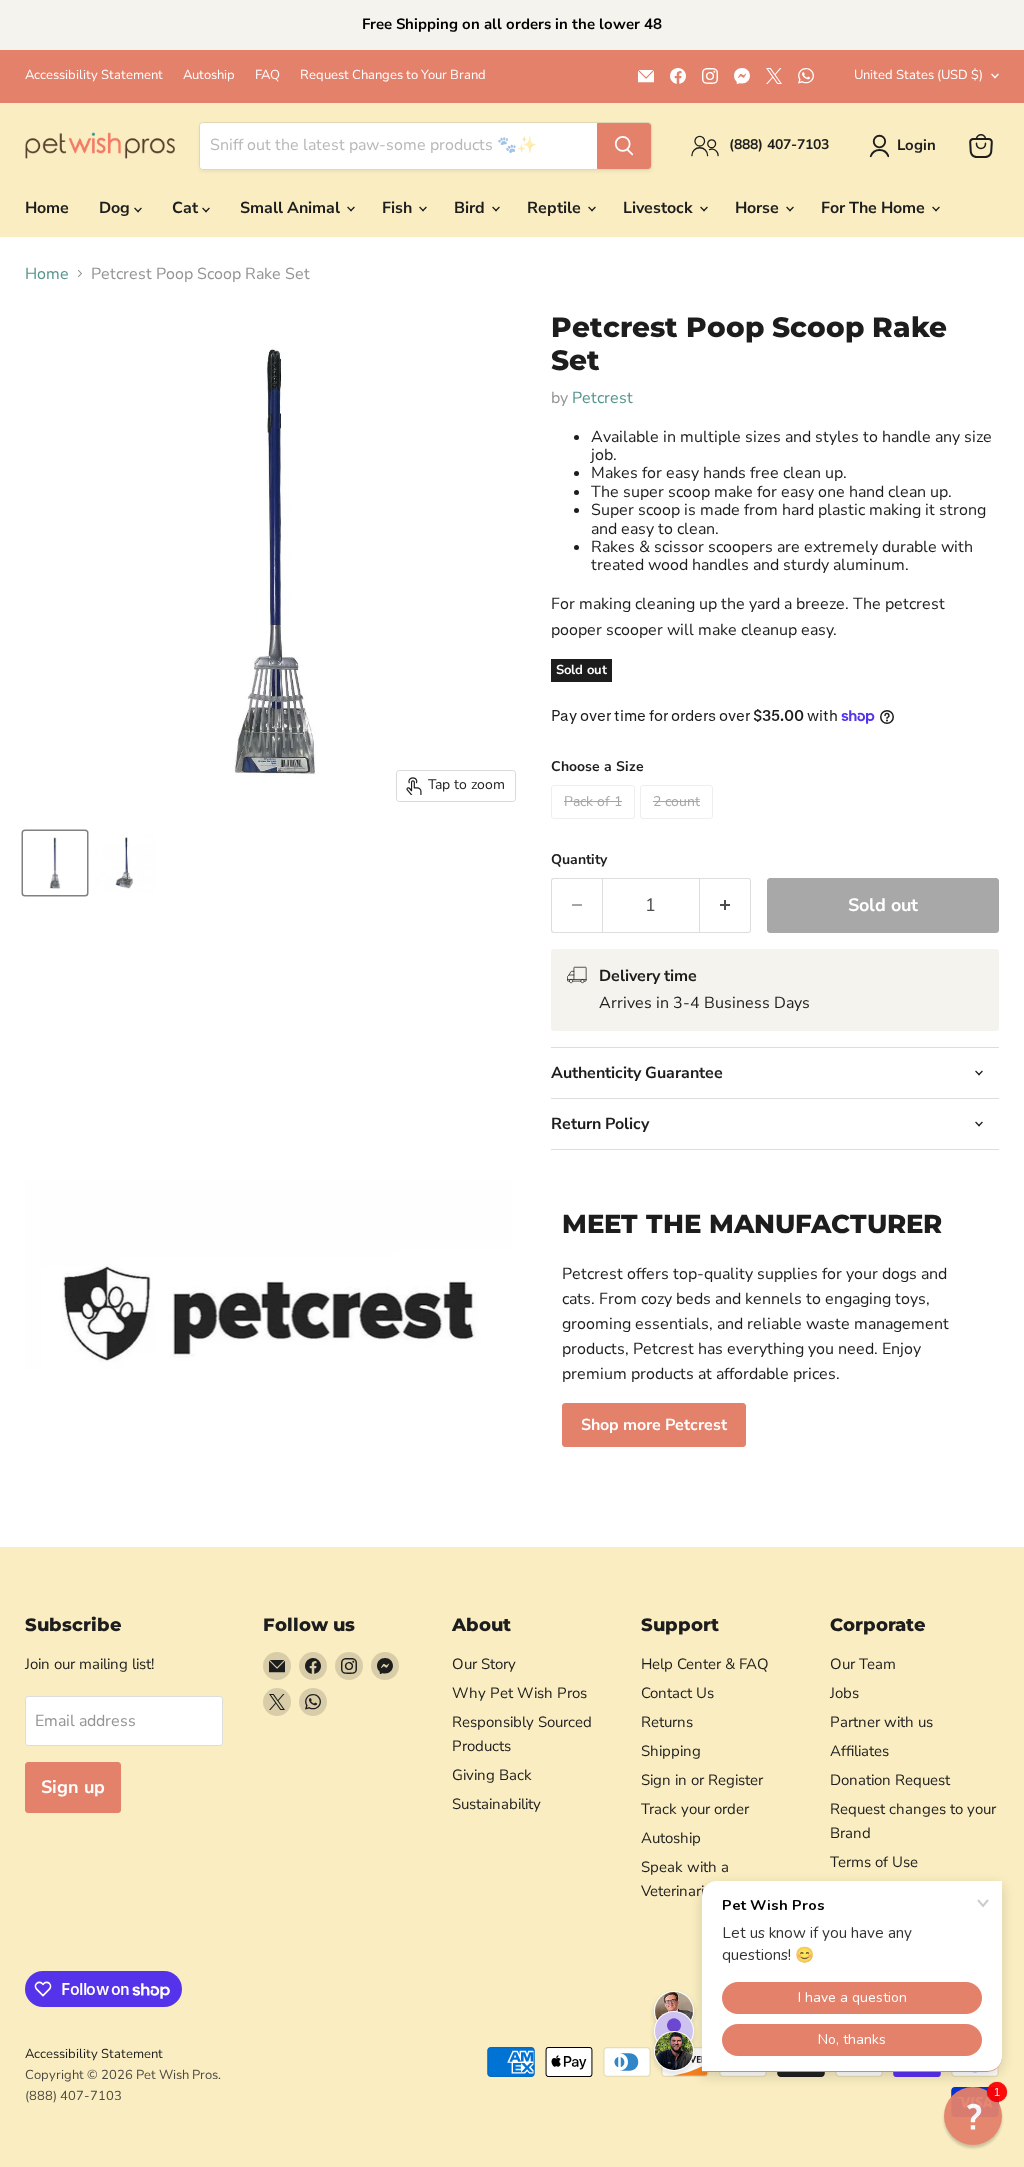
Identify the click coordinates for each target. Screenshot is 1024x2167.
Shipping (671, 1751)
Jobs (844, 1693)
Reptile (556, 208)
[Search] (624, 146)
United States (918, 75)
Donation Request (890, 1780)
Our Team (863, 1664)
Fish (399, 208)
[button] (973, 2116)
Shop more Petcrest (654, 1425)
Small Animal (292, 208)
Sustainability (496, 1804)
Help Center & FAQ (705, 1664)
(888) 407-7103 (73, 2096)
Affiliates (859, 1751)
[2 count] (679, 824)
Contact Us (677, 1693)
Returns (667, 1722)
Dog (116, 208)
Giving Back (492, 1775)
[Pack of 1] (595, 824)
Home (47, 208)
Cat (187, 208)
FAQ (267, 75)
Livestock (660, 208)
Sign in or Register (702, 1780)
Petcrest (602, 398)
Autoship (209, 75)
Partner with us (881, 1722)
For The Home (875, 208)
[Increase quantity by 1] (725, 905)
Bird (471, 208)
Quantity (579, 860)
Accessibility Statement (94, 75)
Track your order (695, 1809)
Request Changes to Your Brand (393, 75)
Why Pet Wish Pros (519, 1693)
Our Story (484, 1664)
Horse (759, 208)
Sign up (73, 1787)
